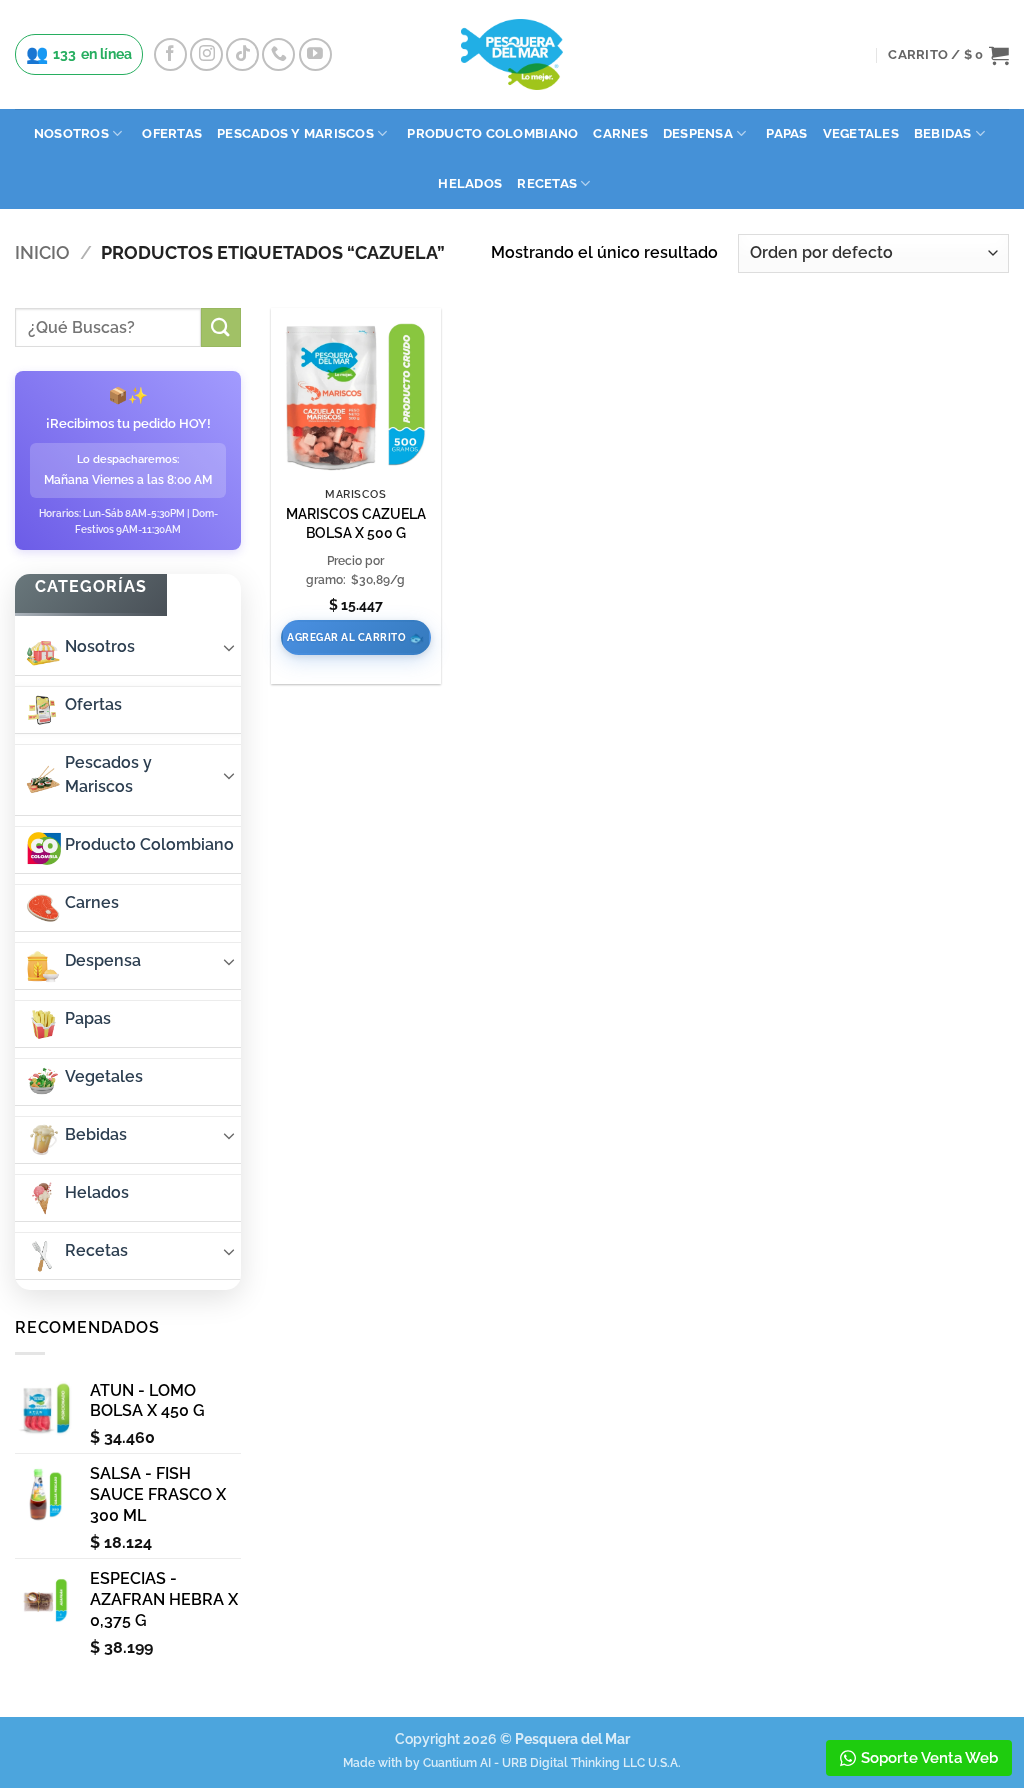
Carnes (620, 133)
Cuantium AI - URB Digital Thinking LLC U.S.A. (552, 1763)
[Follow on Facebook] (170, 54)
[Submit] (221, 327)
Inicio (42, 252)
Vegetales (861, 133)
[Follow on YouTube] (315, 54)
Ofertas (172, 133)
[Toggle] (229, 647)
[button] (948, 55)
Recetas (547, 183)
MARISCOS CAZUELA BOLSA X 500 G (356, 523)
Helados (470, 183)
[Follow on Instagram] (206, 54)
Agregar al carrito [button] (346, 637)
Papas (786, 133)
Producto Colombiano (492, 133)
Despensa (698, 133)
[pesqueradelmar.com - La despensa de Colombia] (512, 54)
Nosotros (71, 133)
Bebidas (943, 133)
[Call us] (278, 54)
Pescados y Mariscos (295, 133)
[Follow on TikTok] (242, 54)
